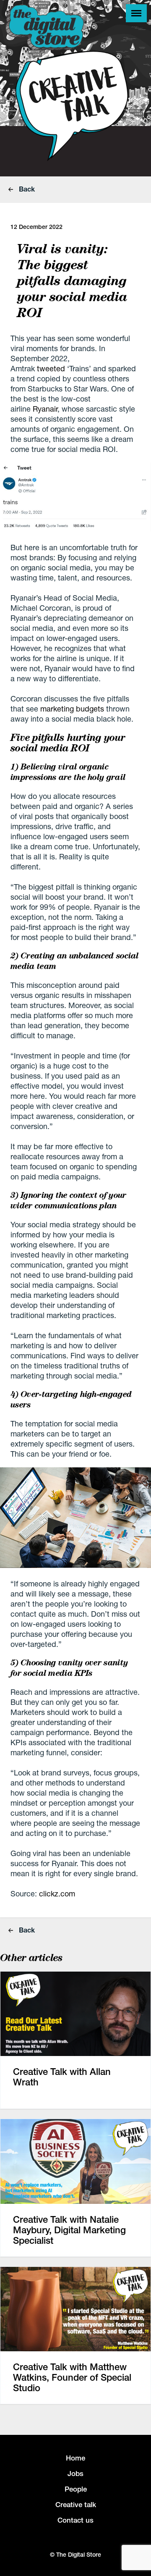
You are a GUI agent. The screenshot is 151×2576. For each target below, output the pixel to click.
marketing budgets (72, 709)
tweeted (51, 368)
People (76, 2489)
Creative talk (76, 2505)
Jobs (75, 2474)
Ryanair (45, 409)
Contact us (75, 2520)
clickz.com (57, 1893)
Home (75, 2458)
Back (26, 189)
